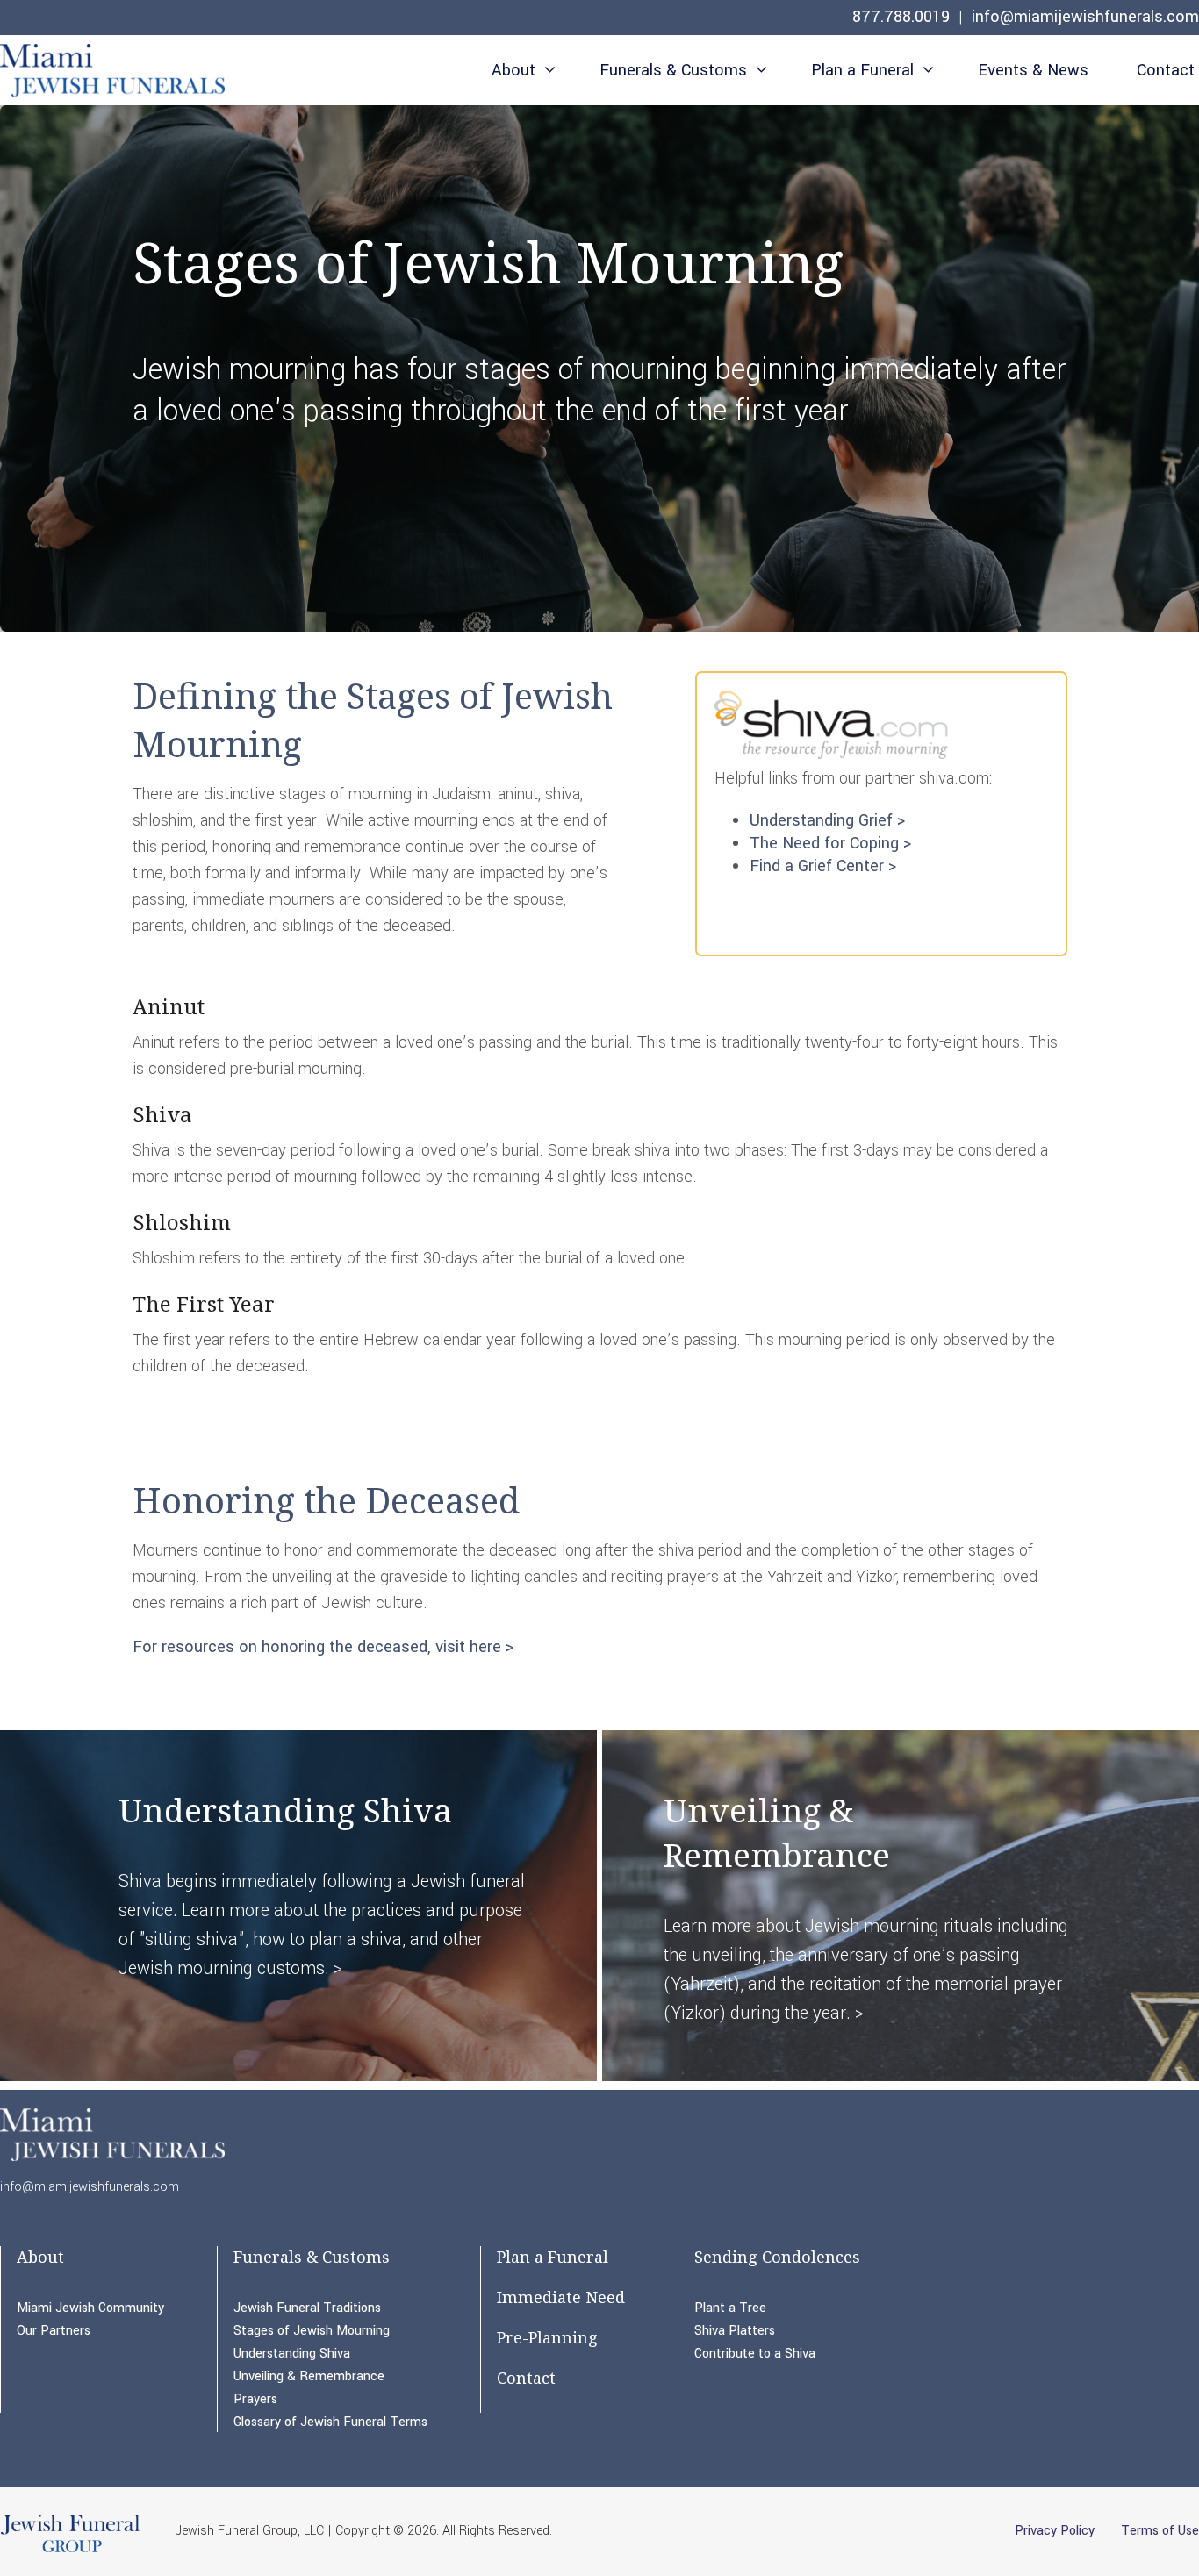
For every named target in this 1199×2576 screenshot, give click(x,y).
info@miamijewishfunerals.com (1085, 17)
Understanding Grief (821, 820)
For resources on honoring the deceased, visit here (317, 1647)
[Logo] (112, 73)
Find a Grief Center (817, 866)
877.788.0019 (901, 17)
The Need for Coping (824, 843)
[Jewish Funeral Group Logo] (70, 2551)
